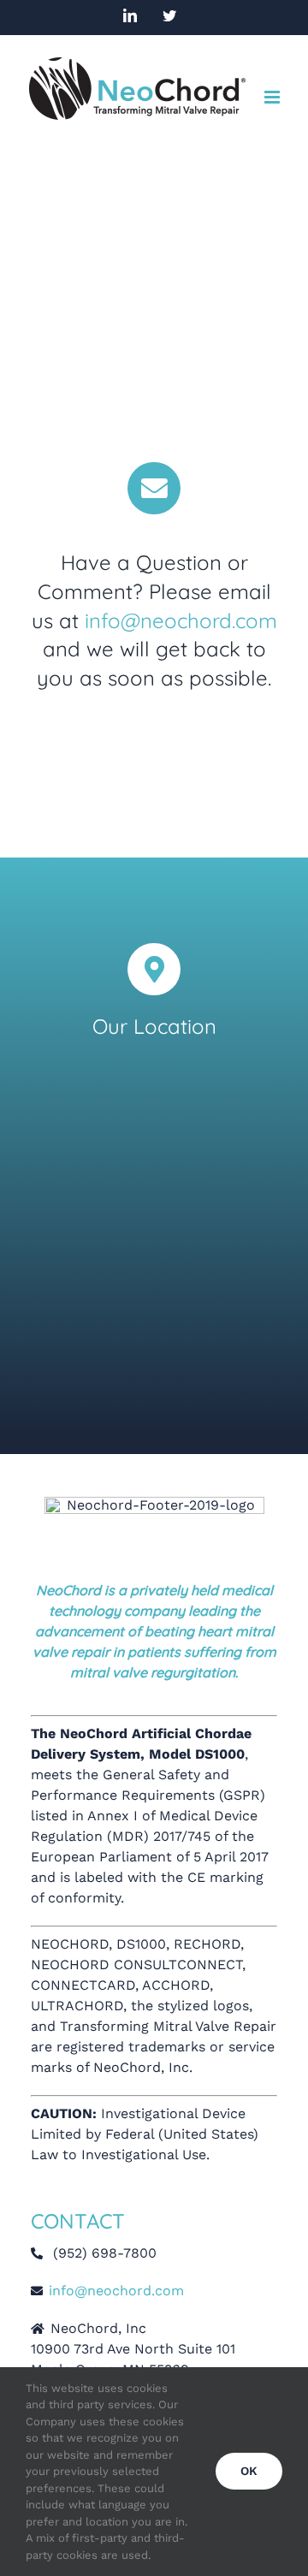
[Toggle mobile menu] (273, 97)
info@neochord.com (181, 620)
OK (249, 2471)
